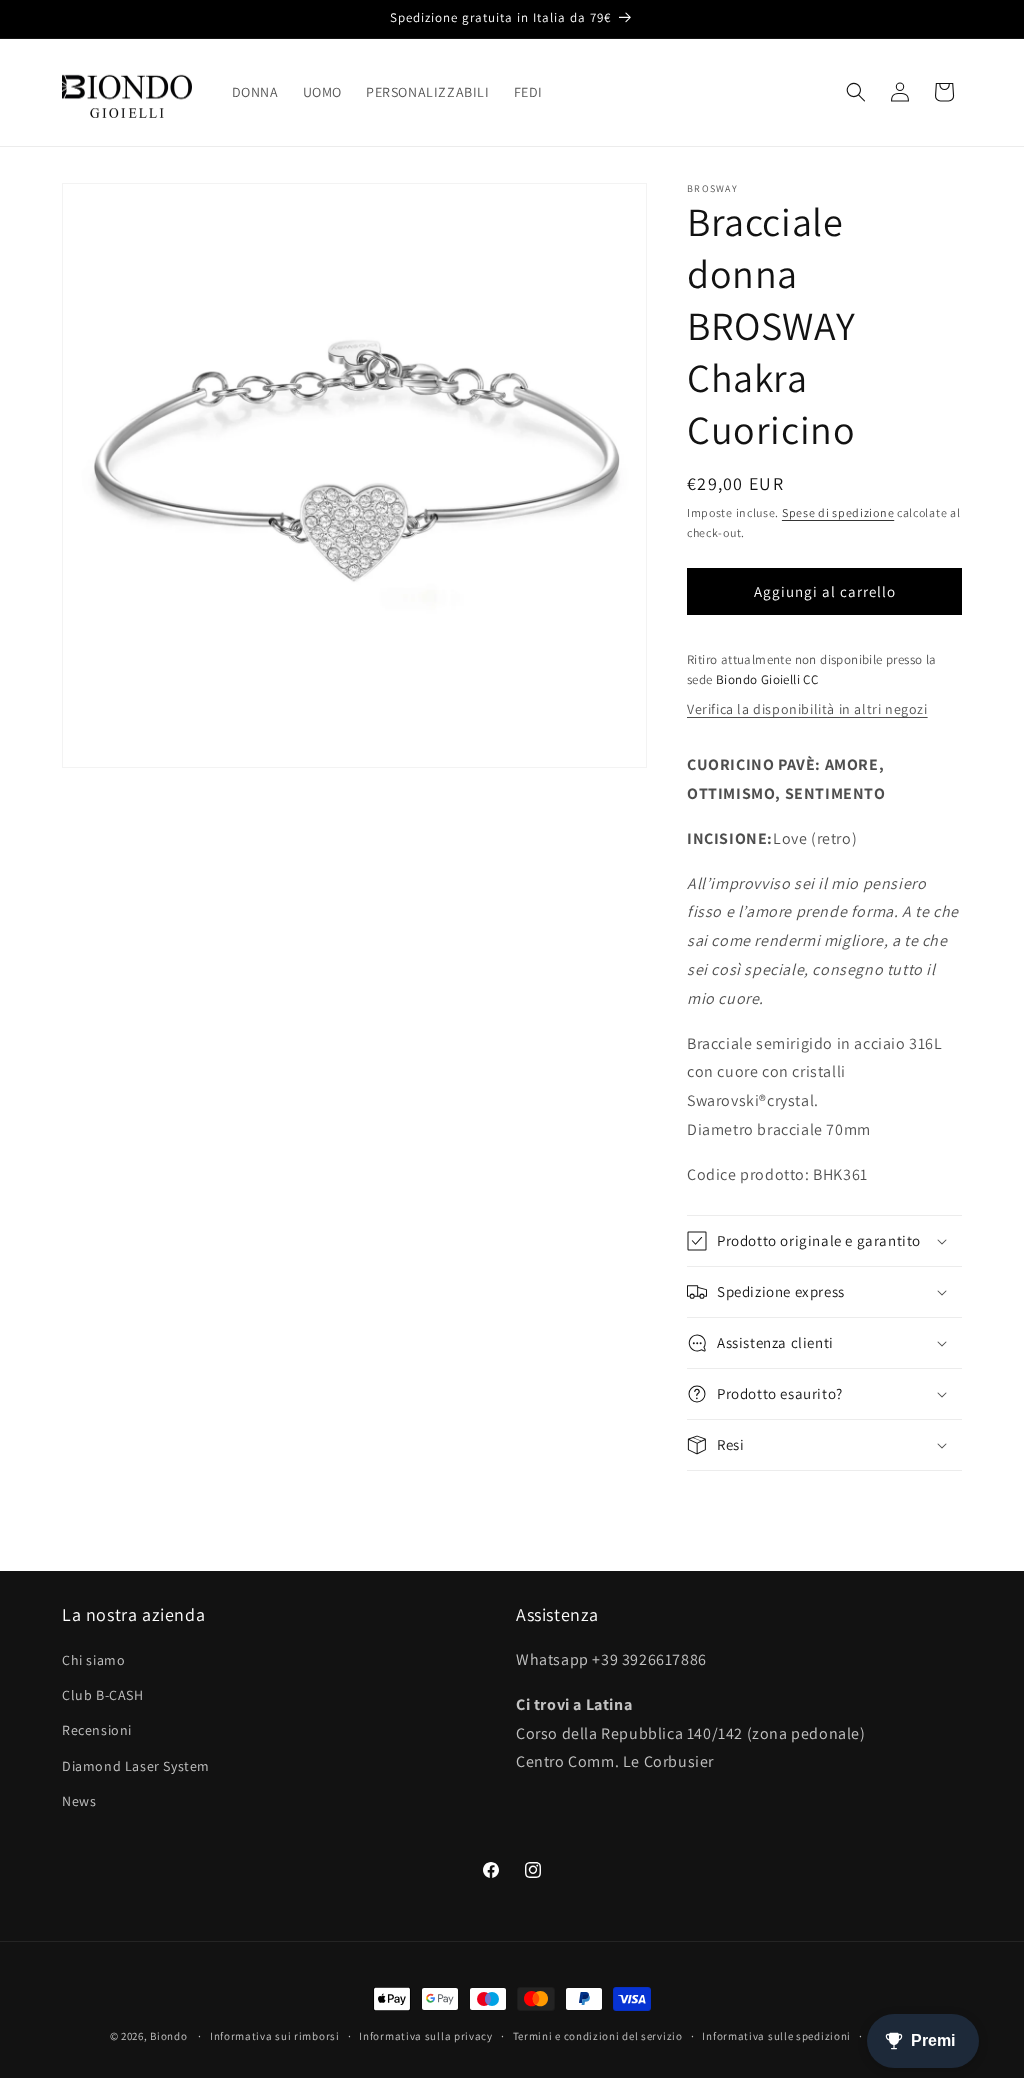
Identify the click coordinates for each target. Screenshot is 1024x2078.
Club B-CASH (103, 1695)
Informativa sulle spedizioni (776, 2036)
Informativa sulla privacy (426, 2036)
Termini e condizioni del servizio (598, 2036)
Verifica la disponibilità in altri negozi (807, 709)
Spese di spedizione (838, 512)
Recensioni (97, 1730)
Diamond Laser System (136, 1766)
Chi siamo (93, 1660)
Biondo (168, 2036)
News (79, 1801)
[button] (856, 92)
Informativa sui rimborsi (275, 2036)
